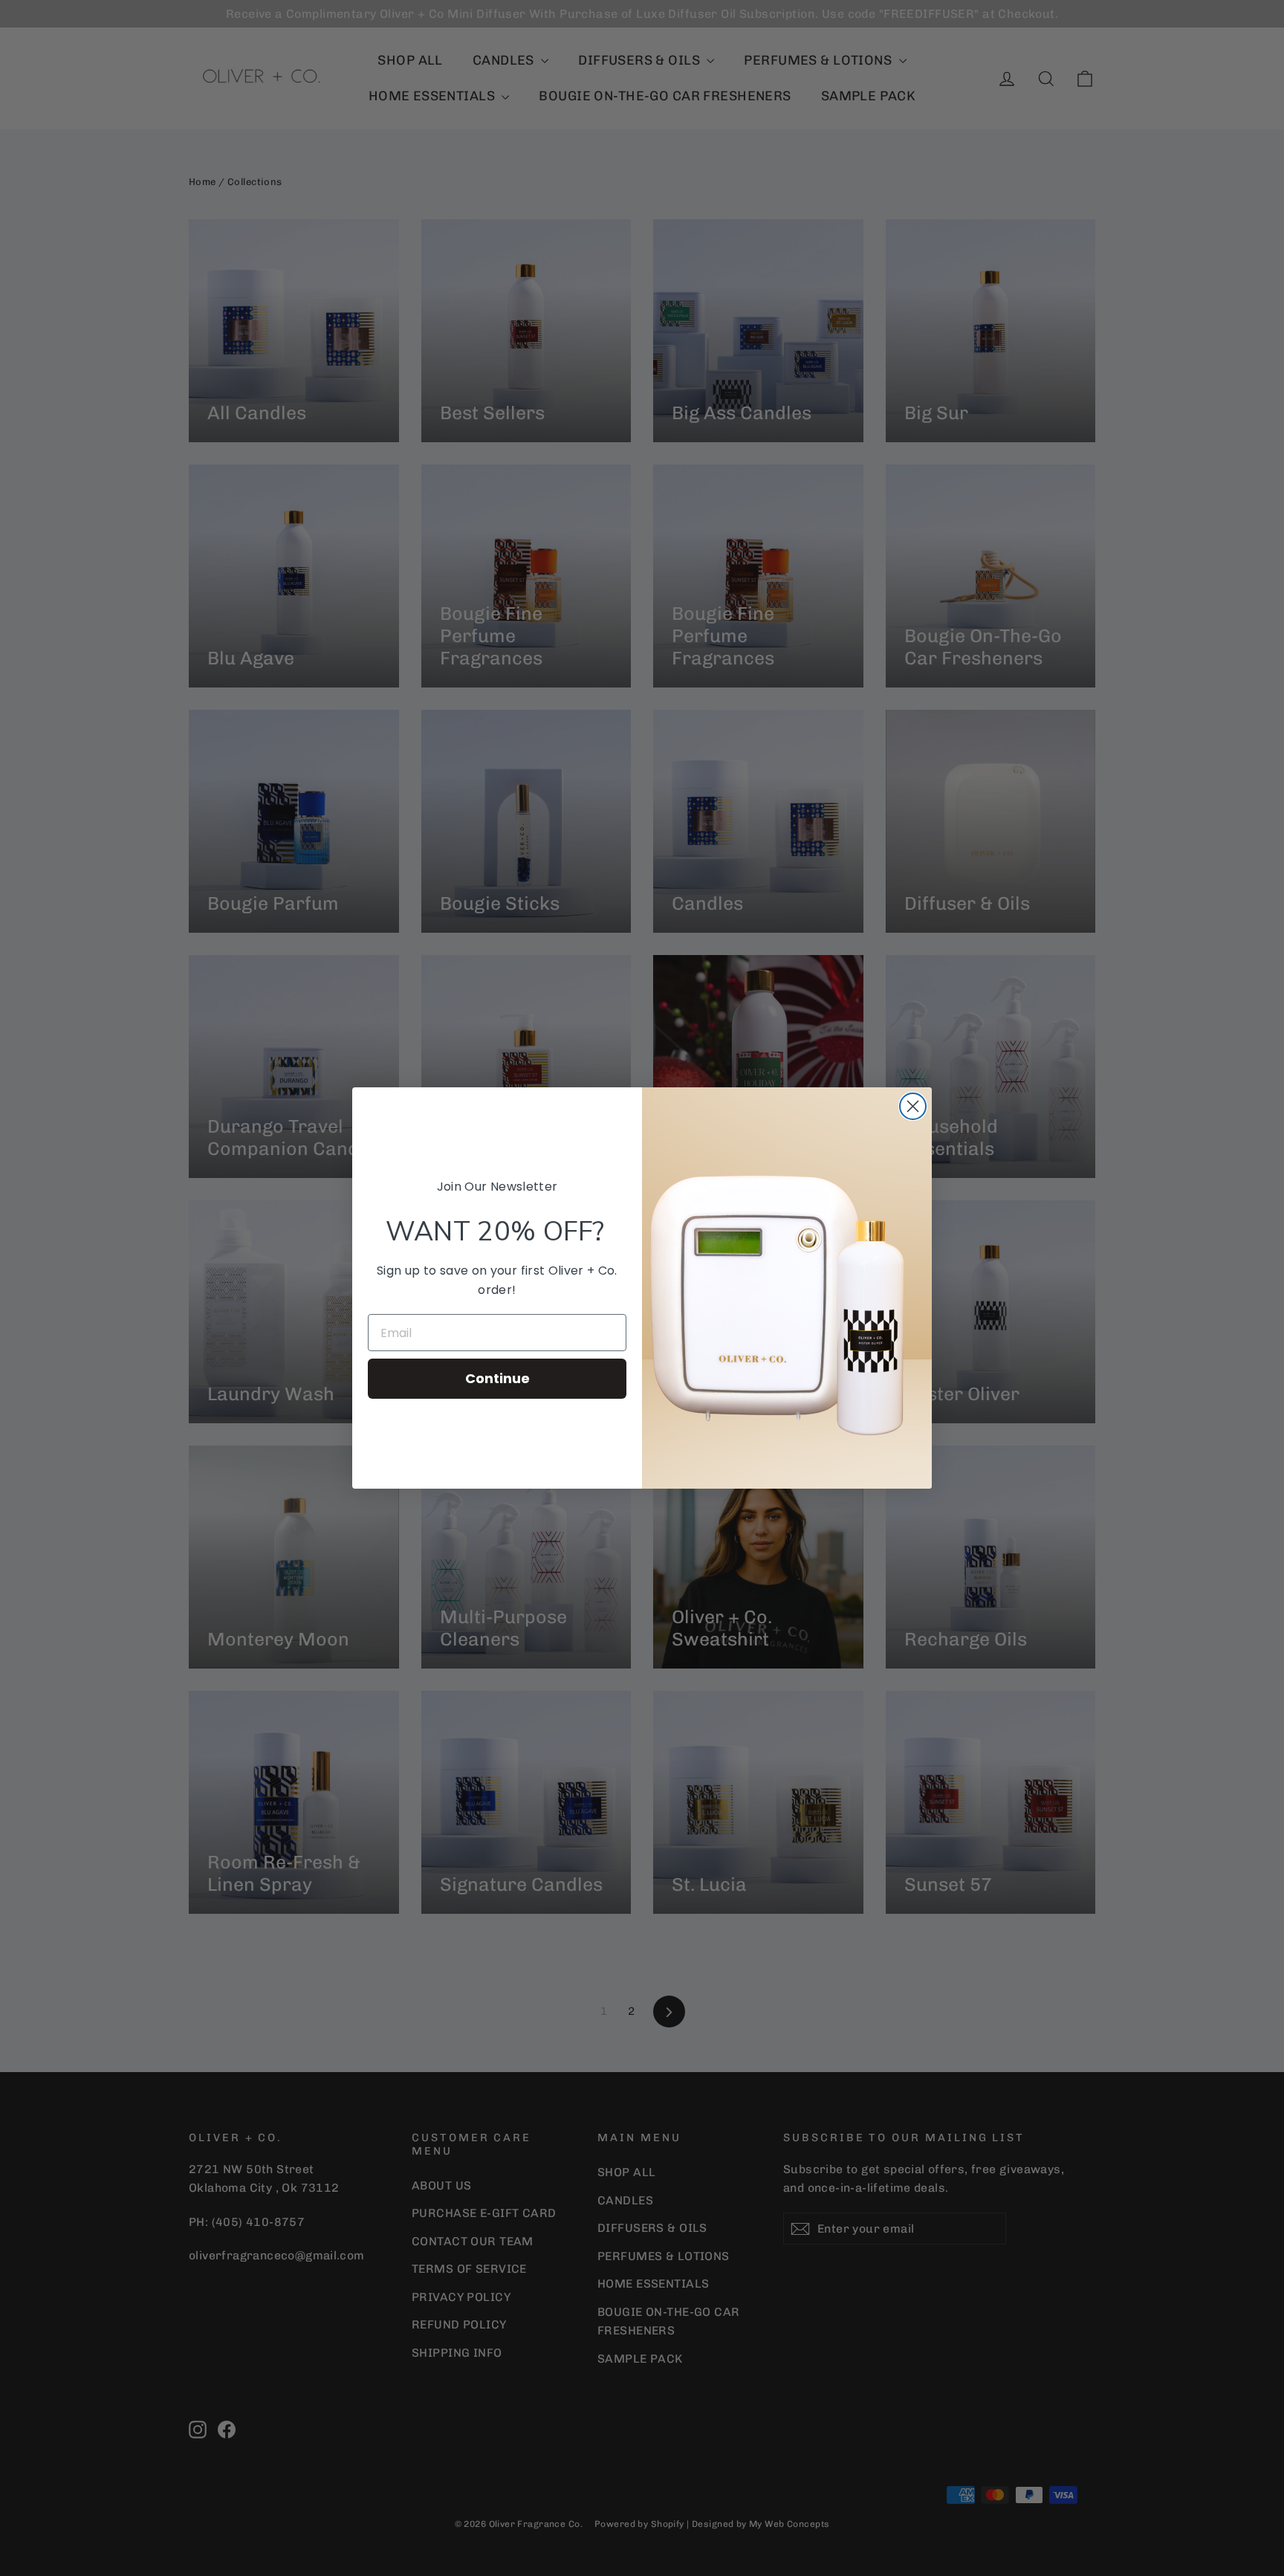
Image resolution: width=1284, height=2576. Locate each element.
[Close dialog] (913, 1106)
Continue (497, 1378)
